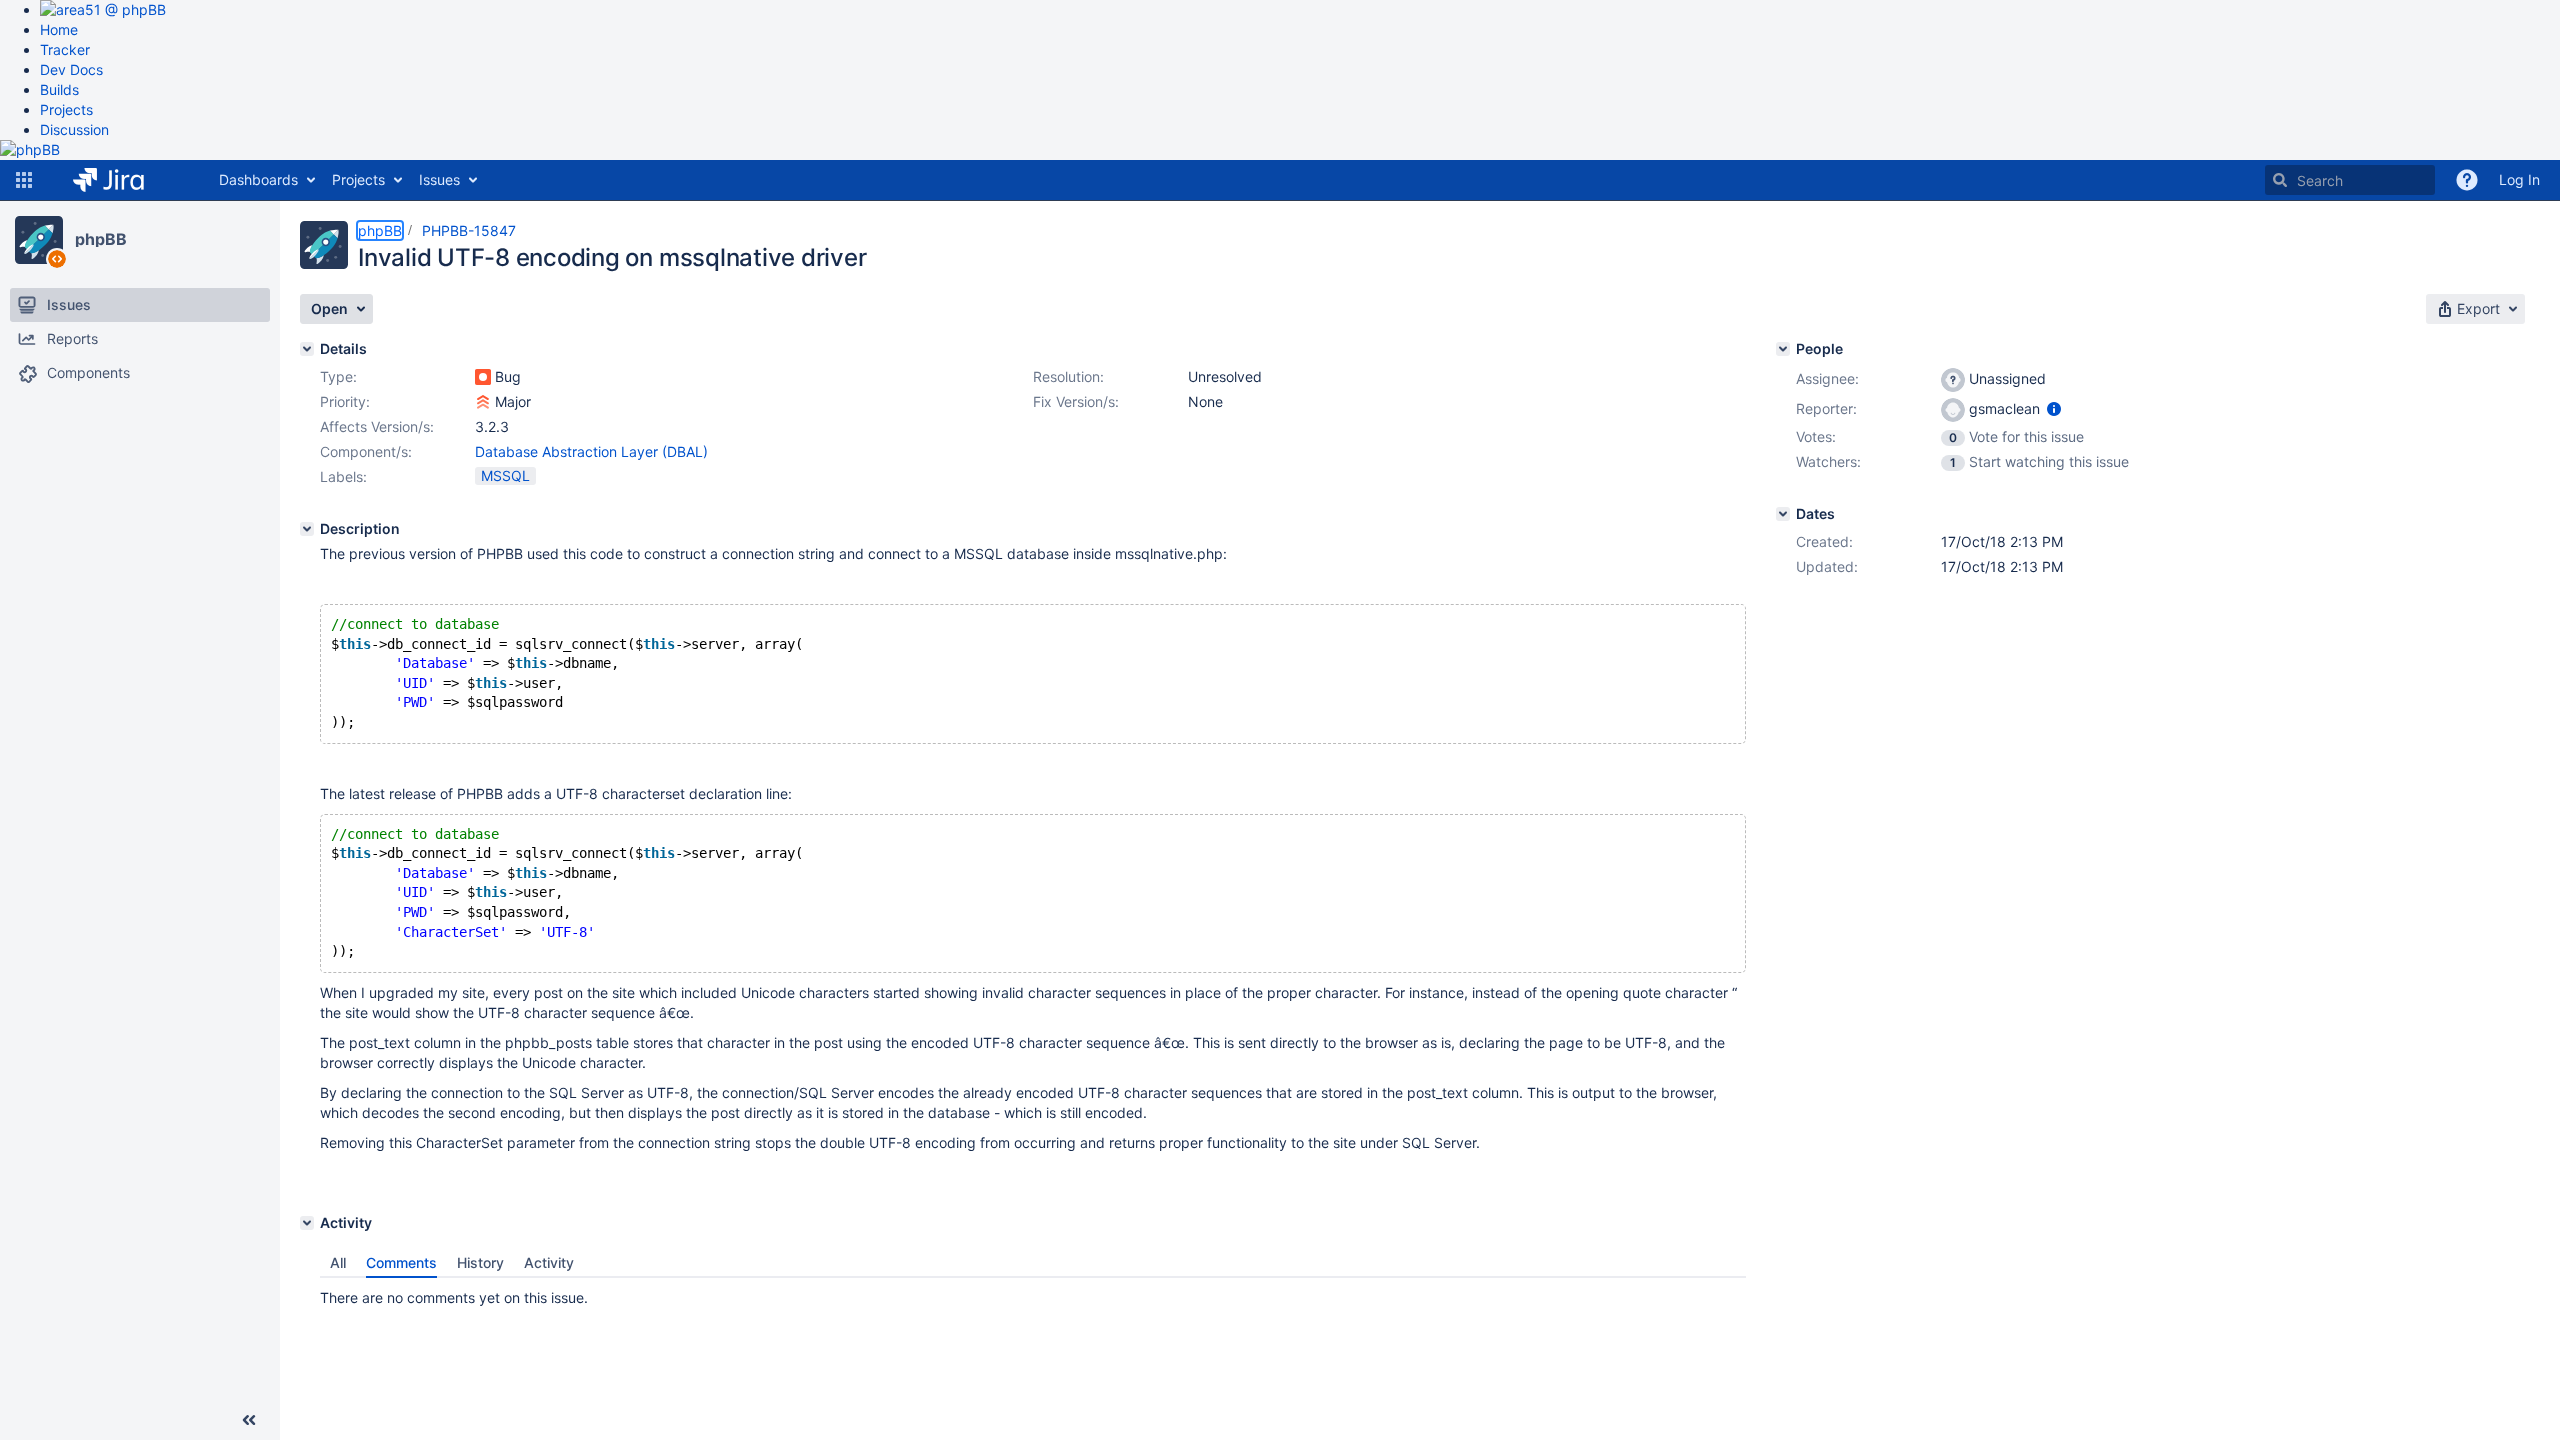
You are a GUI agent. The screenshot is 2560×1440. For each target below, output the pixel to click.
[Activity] (307, 1223)
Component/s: (366, 451)
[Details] (307, 349)
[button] (24, 180)
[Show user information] (2054, 408)
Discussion (74, 129)
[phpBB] (39, 240)
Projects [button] (358, 179)
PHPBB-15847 (469, 230)
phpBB (101, 239)
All (338, 1262)
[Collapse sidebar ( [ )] (249, 1420)
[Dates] (1783, 514)
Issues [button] (439, 179)
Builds (59, 89)
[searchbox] (2350, 180)
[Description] (307, 529)
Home (59, 29)
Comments (401, 1262)
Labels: (343, 476)
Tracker (65, 49)
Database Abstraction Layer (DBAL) (591, 451)
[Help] (2467, 180)
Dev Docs (71, 69)
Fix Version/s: (1076, 401)
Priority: (345, 401)
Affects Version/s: (377, 426)
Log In (2519, 179)
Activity (549, 1262)
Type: (338, 376)
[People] (1783, 349)
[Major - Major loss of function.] (483, 402)
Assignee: (1827, 378)
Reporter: (1826, 408)
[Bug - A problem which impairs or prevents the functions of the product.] (483, 377)
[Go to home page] (123, 180)
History (480, 1262)
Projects (66, 109)
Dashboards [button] (258, 179)
